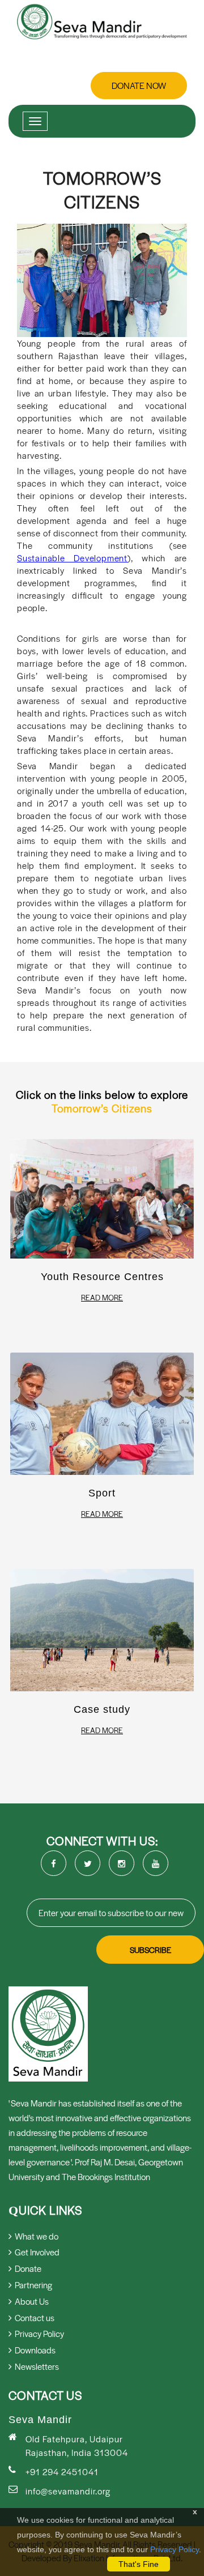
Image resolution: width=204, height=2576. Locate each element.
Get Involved (37, 2252)
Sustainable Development (72, 558)
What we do (37, 2236)
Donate (28, 2268)
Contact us (35, 2317)
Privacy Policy (175, 2549)
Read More (102, 1298)
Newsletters (37, 2366)
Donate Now (139, 85)
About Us (32, 2301)
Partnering (33, 2285)
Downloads (35, 2350)
